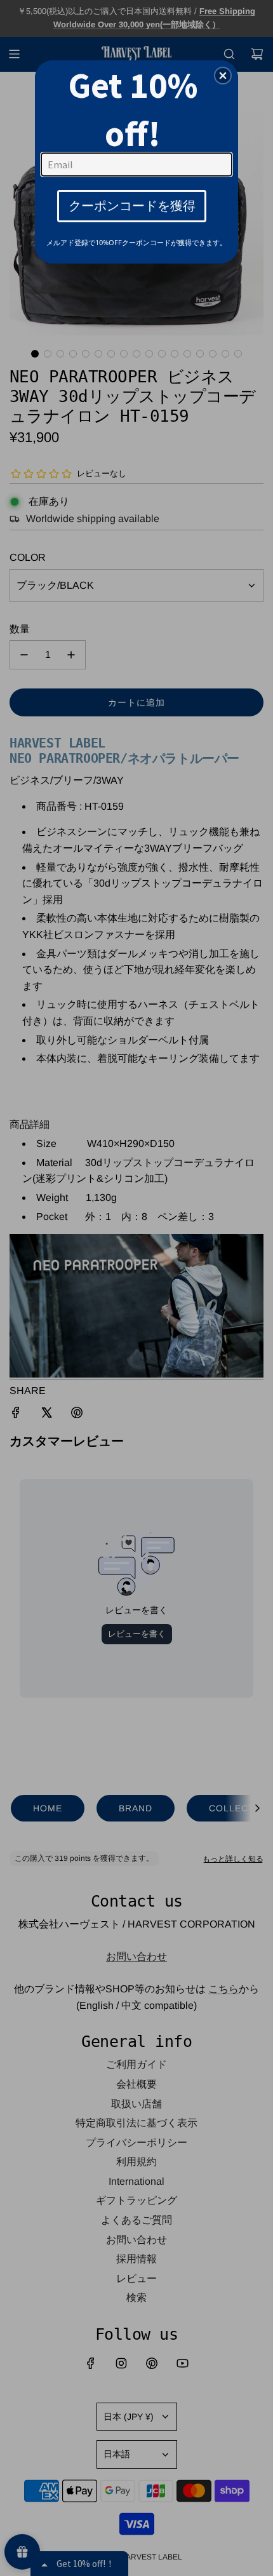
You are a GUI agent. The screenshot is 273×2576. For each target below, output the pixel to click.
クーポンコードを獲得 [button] (132, 205)
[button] (223, 76)
